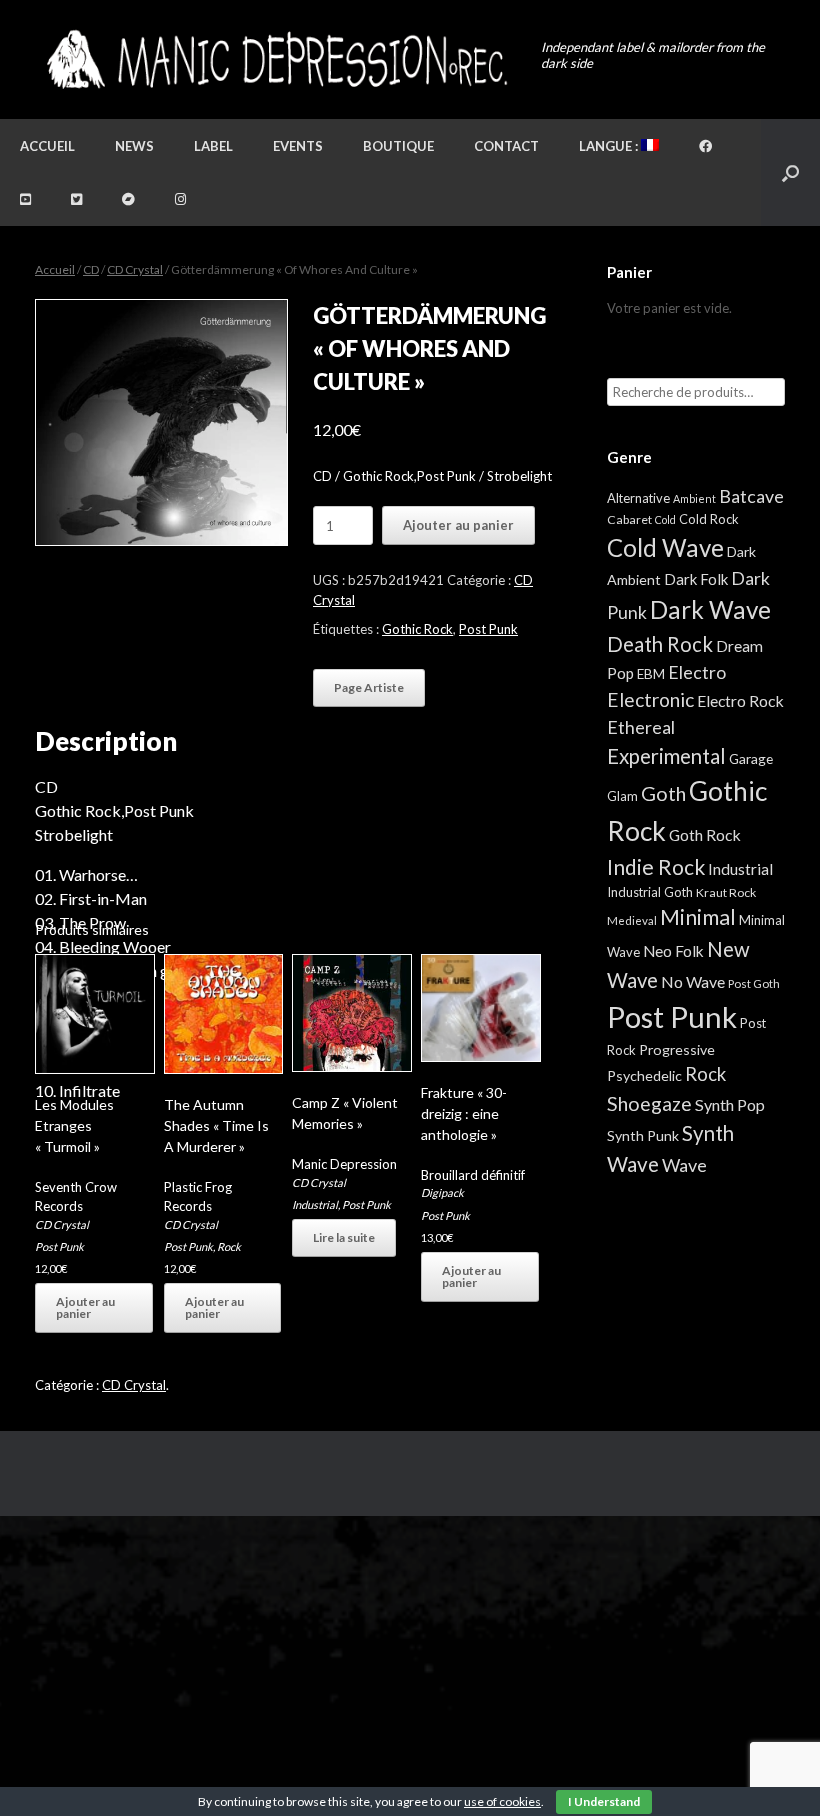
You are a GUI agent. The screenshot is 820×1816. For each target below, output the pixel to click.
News (134, 146)
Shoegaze (649, 1103)
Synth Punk (643, 1135)
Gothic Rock (417, 629)
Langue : (610, 146)
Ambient (694, 498)
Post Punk (488, 629)
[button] (790, 172)
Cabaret (629, 519)
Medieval (632, 920)
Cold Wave (665, 547)
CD (91, 269)
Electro (697, 672)
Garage (751, 758)
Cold (665, 519)
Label (213, 146)
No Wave (693, 981)
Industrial (315, 1204)
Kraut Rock (726, 892)
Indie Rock (656, 866)
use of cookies (502, 1801)
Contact (506, 146)
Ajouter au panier (458, 525)
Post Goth (754, 983)
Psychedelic (644, 1075)
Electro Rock (740, 700)
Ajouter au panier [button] (85, 1307)
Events (298, 146)
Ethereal (641, 727)
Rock (229, 1246)
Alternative (638, 498)
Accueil (47, 146)
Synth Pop (730, 1104)
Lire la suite (344, 1237)
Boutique (398, 146)
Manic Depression (344, 1164)
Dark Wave (710, 609)
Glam (622, 796)
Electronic (650, 699)
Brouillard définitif (473, 1175)
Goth (663, 793)
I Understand (604, 1801)
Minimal (698, 917)
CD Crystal (135, 269)
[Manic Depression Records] (275, 59)
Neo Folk (673, 951)
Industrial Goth (650, 892)
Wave (684, 1165)
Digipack (442, 1192)
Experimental (666, 756)
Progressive (677, 1049)
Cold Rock (709, 519)
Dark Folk (696, 579)
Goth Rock (705, 834)
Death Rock (660, 644)
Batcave (751, 496)
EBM (651, 674)
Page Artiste (369, 687)
